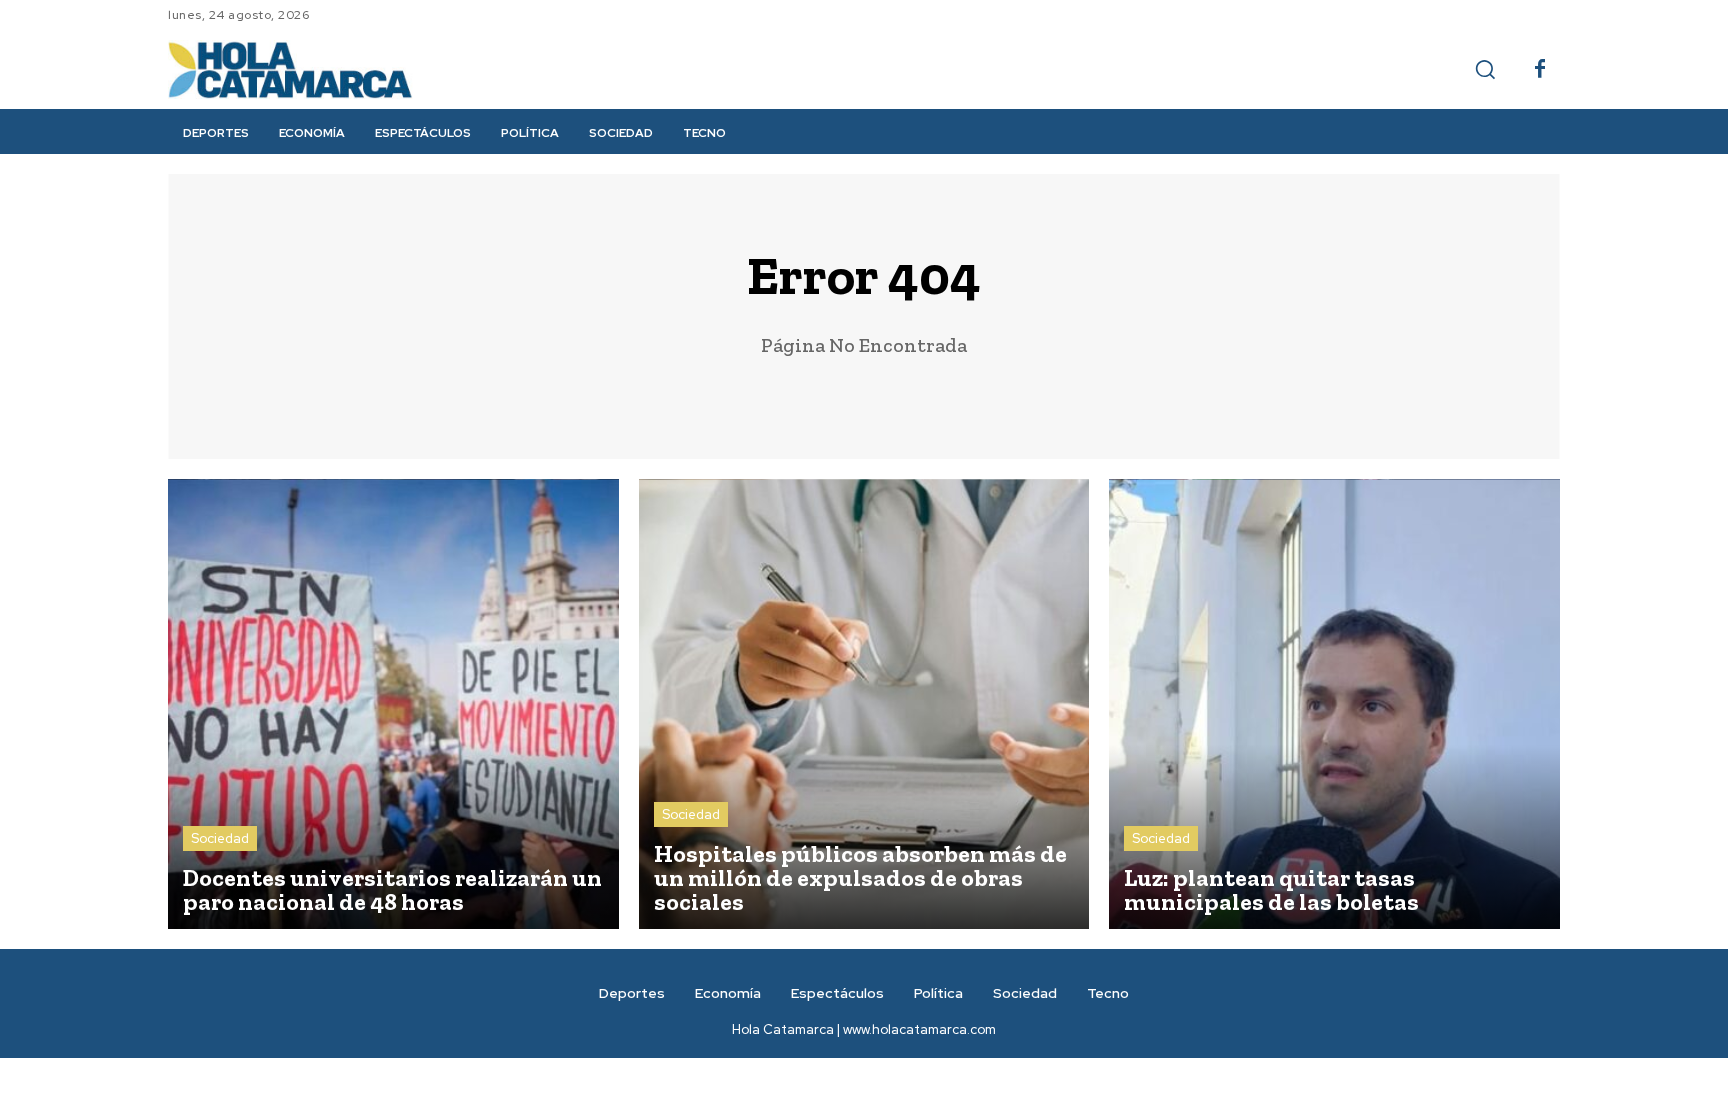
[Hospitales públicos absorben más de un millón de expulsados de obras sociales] (864, 704)
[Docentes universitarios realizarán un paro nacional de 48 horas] (393, 704)
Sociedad (220, 838)
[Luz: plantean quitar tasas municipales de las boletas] (1334, 704)
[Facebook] (1540, 70)
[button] (1485, 69)
